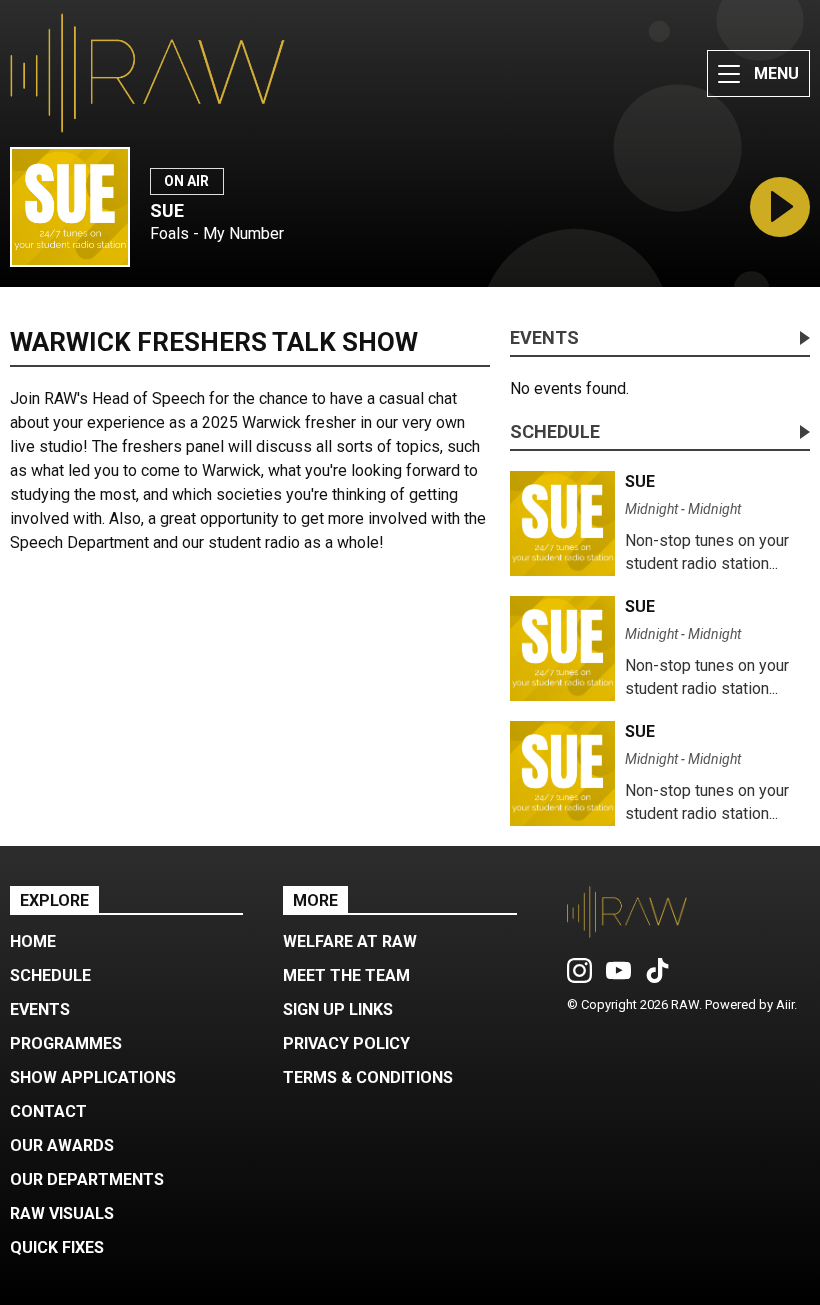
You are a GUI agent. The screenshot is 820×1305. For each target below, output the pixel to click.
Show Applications (93, 1077)
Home (33, 941)
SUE (167, 210)
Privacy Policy (346, 1043)
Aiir (785, 1004)
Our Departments (87, 1179)
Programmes (66, 1043)
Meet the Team (346, 975)
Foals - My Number (217, 233)
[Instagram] (579, 977)
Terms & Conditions (368, 1077)
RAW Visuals (62, 1213)
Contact (48, 1111)
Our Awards (62, 1145)
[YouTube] (618, 977)
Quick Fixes (57, 1247)
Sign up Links (338, 1009)
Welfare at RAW (350, 941)
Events (544, 338)
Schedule (555, 432)
